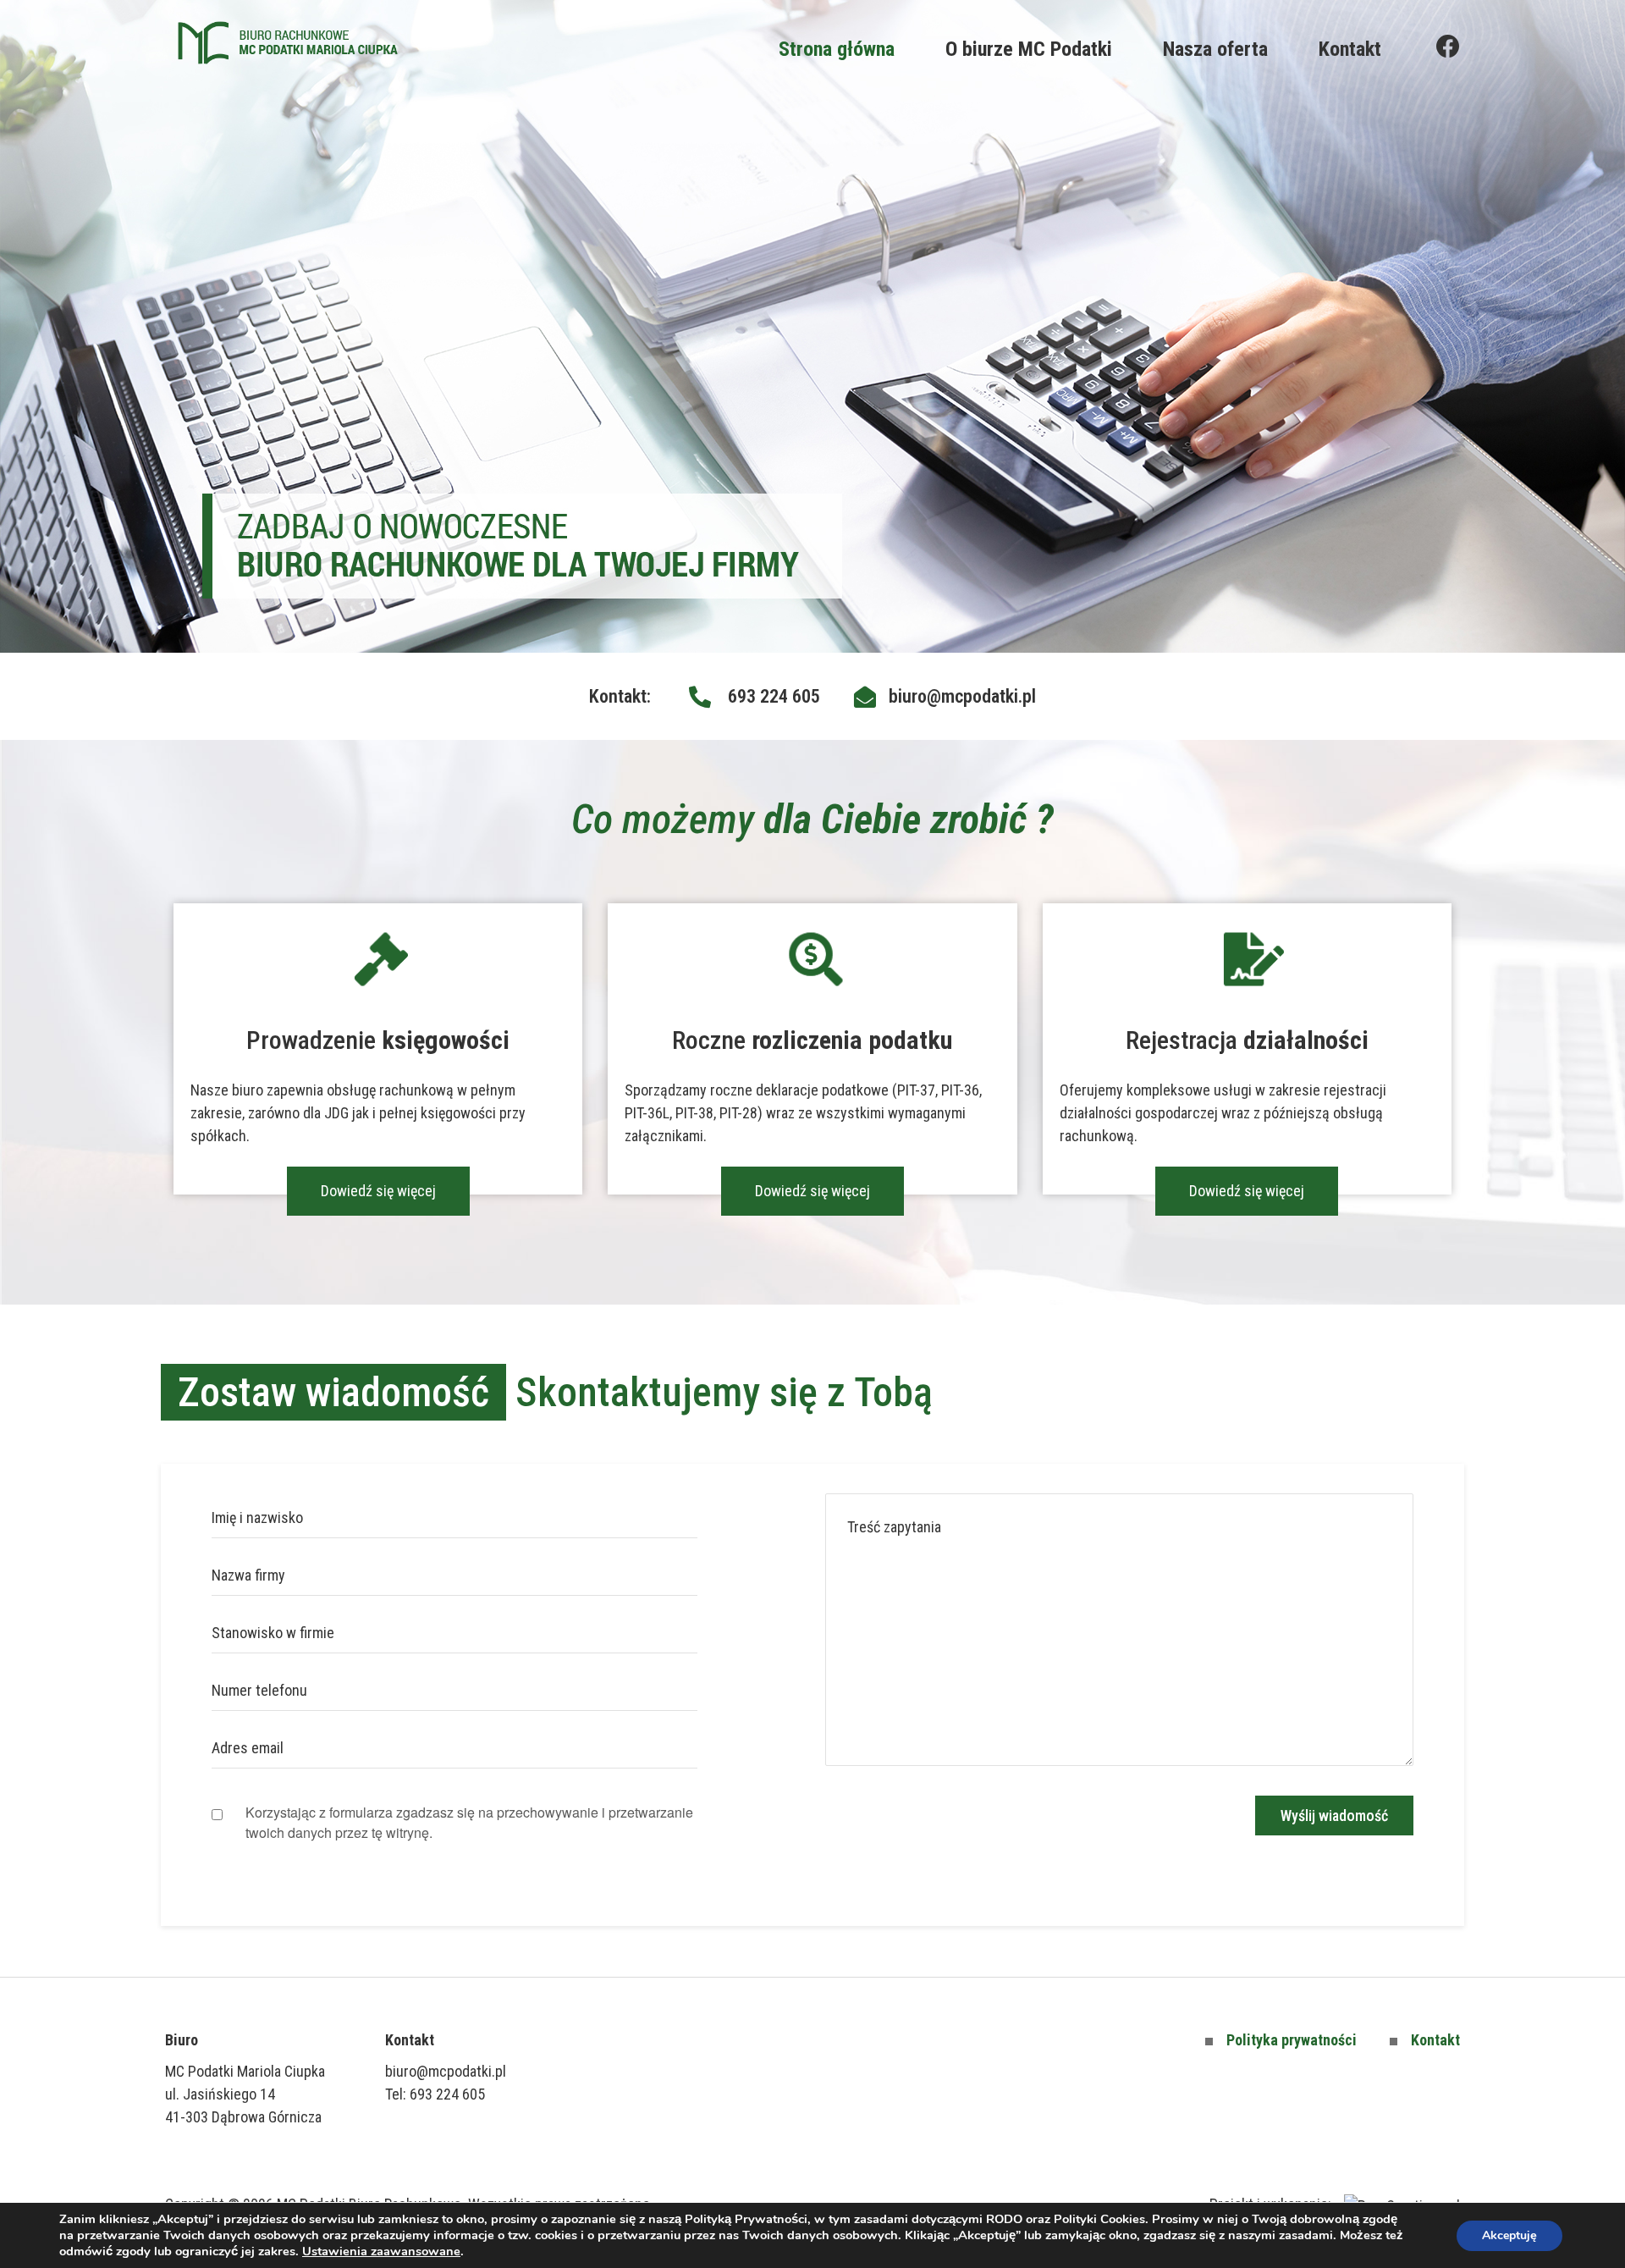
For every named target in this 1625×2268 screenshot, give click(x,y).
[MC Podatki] (288, 43)
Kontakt (1350, 49)
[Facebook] (1448, 47)
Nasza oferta (1215, 49)
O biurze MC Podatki (1029, 49)
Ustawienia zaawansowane (381, 2251)
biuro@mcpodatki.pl (446, 2071)
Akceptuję (1509, 2235)
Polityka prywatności (1292, 2040)
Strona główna (837, 49)
